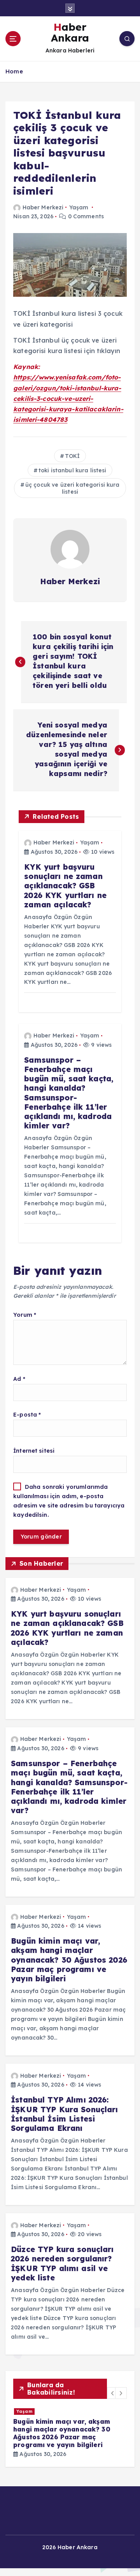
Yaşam (79, 207)
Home (14, 71)
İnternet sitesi (34, 1451)
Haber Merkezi (43, 207)
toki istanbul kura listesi (73, 470)
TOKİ (73, 456)
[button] (113, 2393)
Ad (19, 1379)
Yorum (25, 1315)
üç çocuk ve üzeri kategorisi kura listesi (73, 488)
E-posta (27, 1415)
